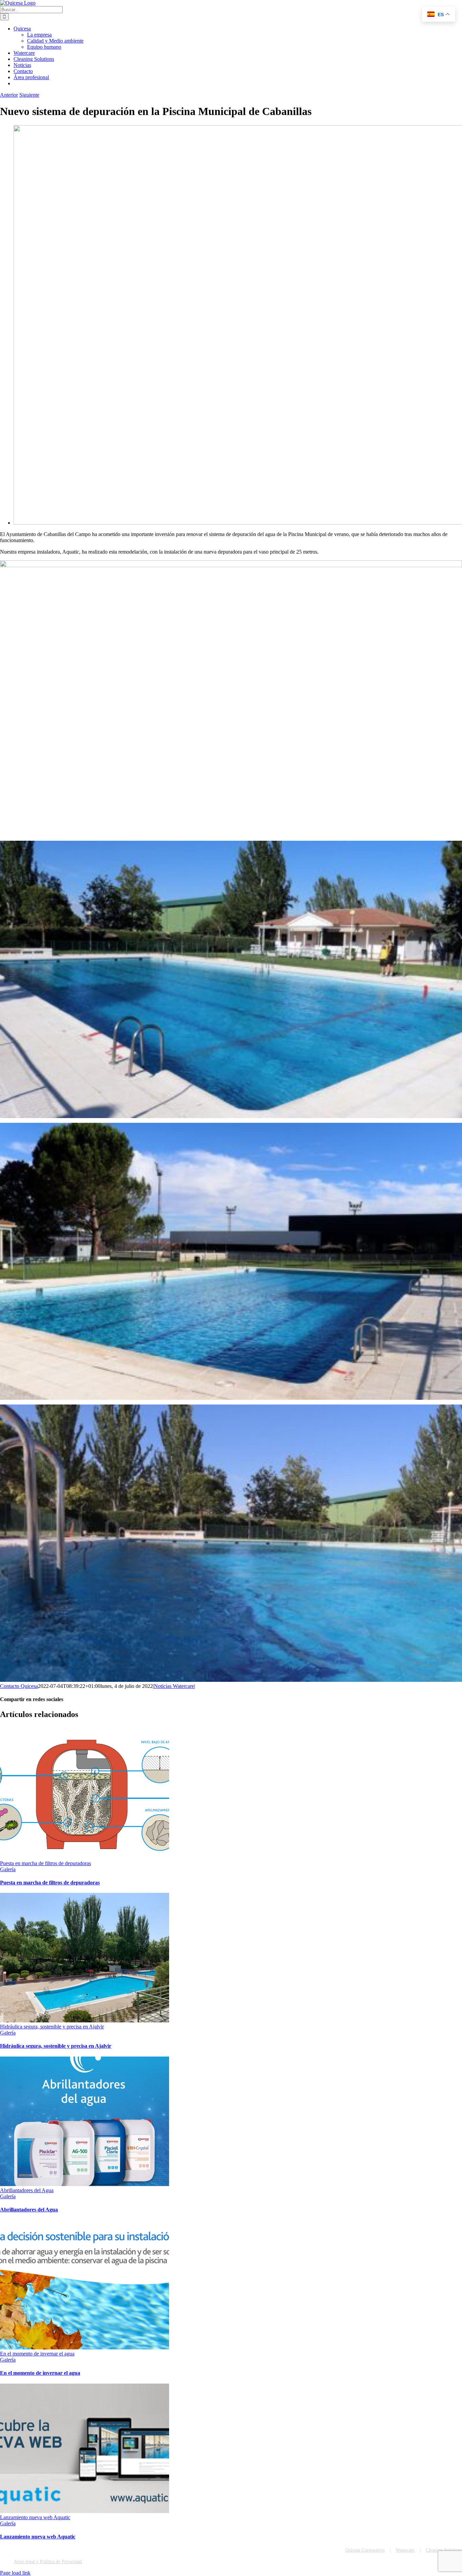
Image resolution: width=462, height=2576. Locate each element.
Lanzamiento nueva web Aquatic (35, 2517)
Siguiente (29, 95)
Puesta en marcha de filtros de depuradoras (45, 1863)
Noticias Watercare (174, 1686)
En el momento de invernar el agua (37, 2354)
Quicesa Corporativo (365, 2550)
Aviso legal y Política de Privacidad (48, 2562)
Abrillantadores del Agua (27, 2190)
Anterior (9, 95)
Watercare (405, 2550)
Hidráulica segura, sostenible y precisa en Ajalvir (52, 2027)
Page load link (15, 2573)
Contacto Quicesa (19, 1686)
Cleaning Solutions (444, 2550)
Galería (8, 1869)
